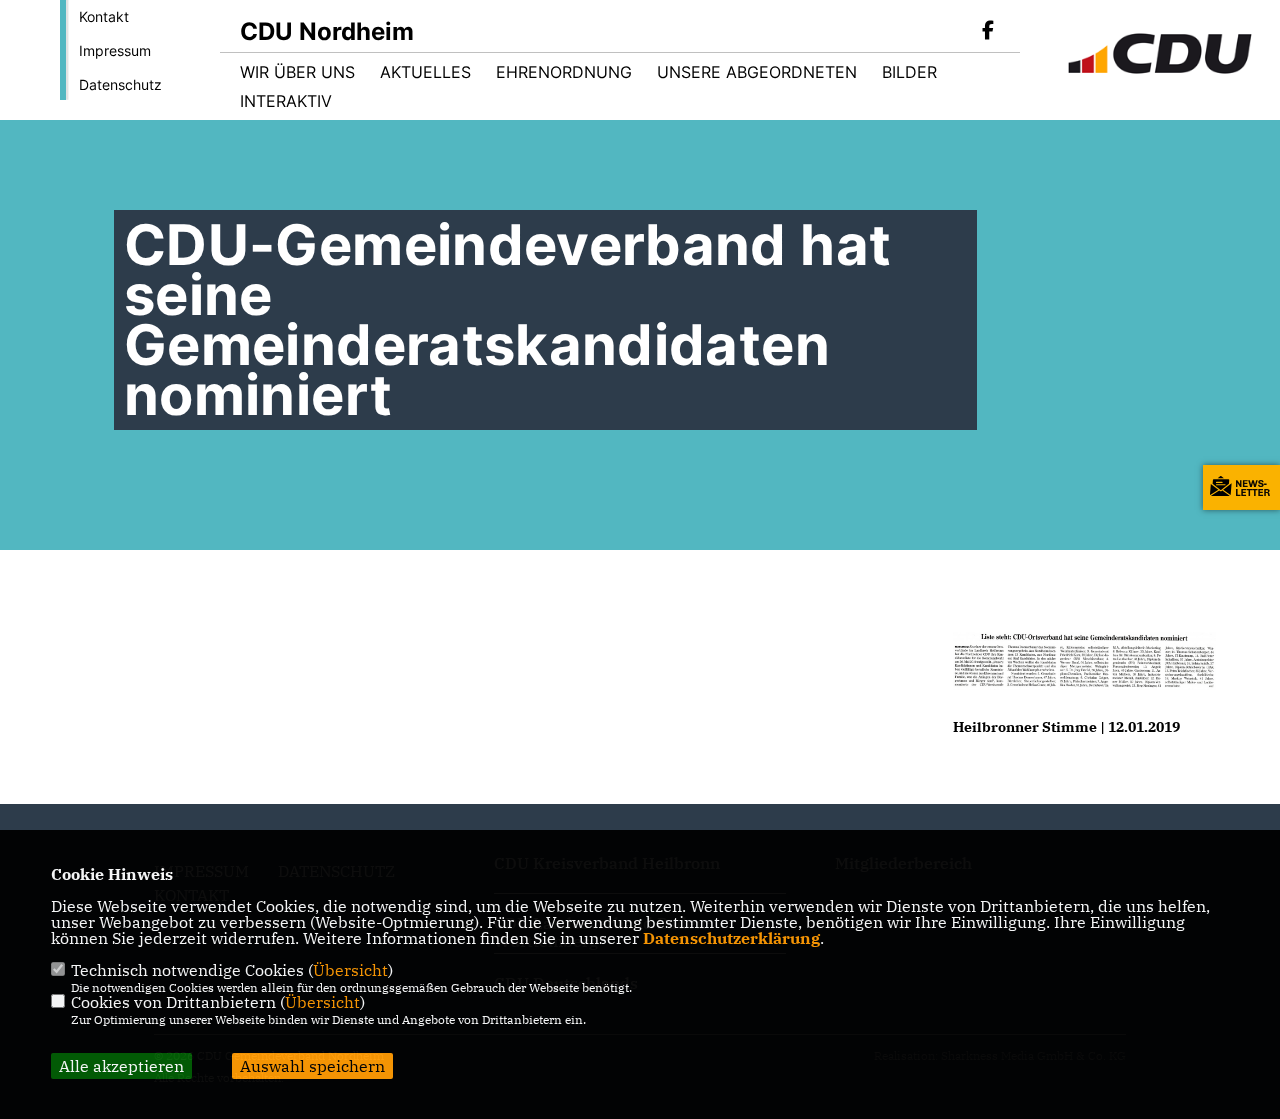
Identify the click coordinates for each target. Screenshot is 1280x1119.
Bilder (909, 72)
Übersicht (350, 970)
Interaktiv (286, 101)
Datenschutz (120, 84)
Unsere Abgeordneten (757, 72)
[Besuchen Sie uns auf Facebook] (988, 32)
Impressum (115, 50)
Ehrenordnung (564, 72)
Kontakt (104, 16)
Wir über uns (297, 72)
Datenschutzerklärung (731, 938)
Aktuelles (425, 72)
